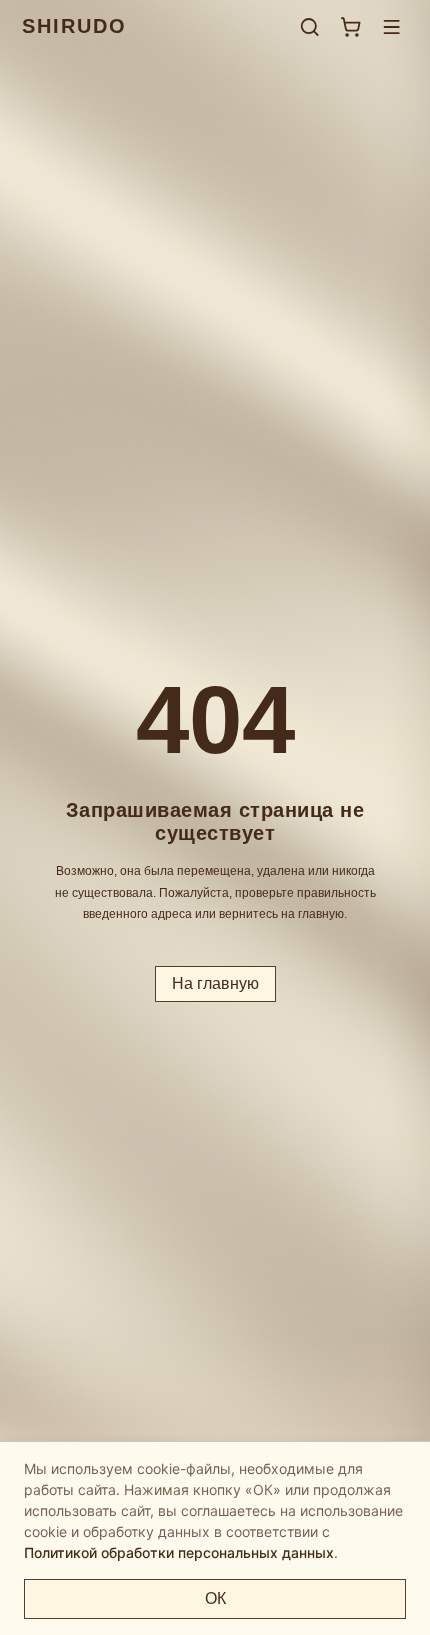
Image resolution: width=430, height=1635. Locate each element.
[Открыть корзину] (350, 26)
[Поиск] (309, 26)
